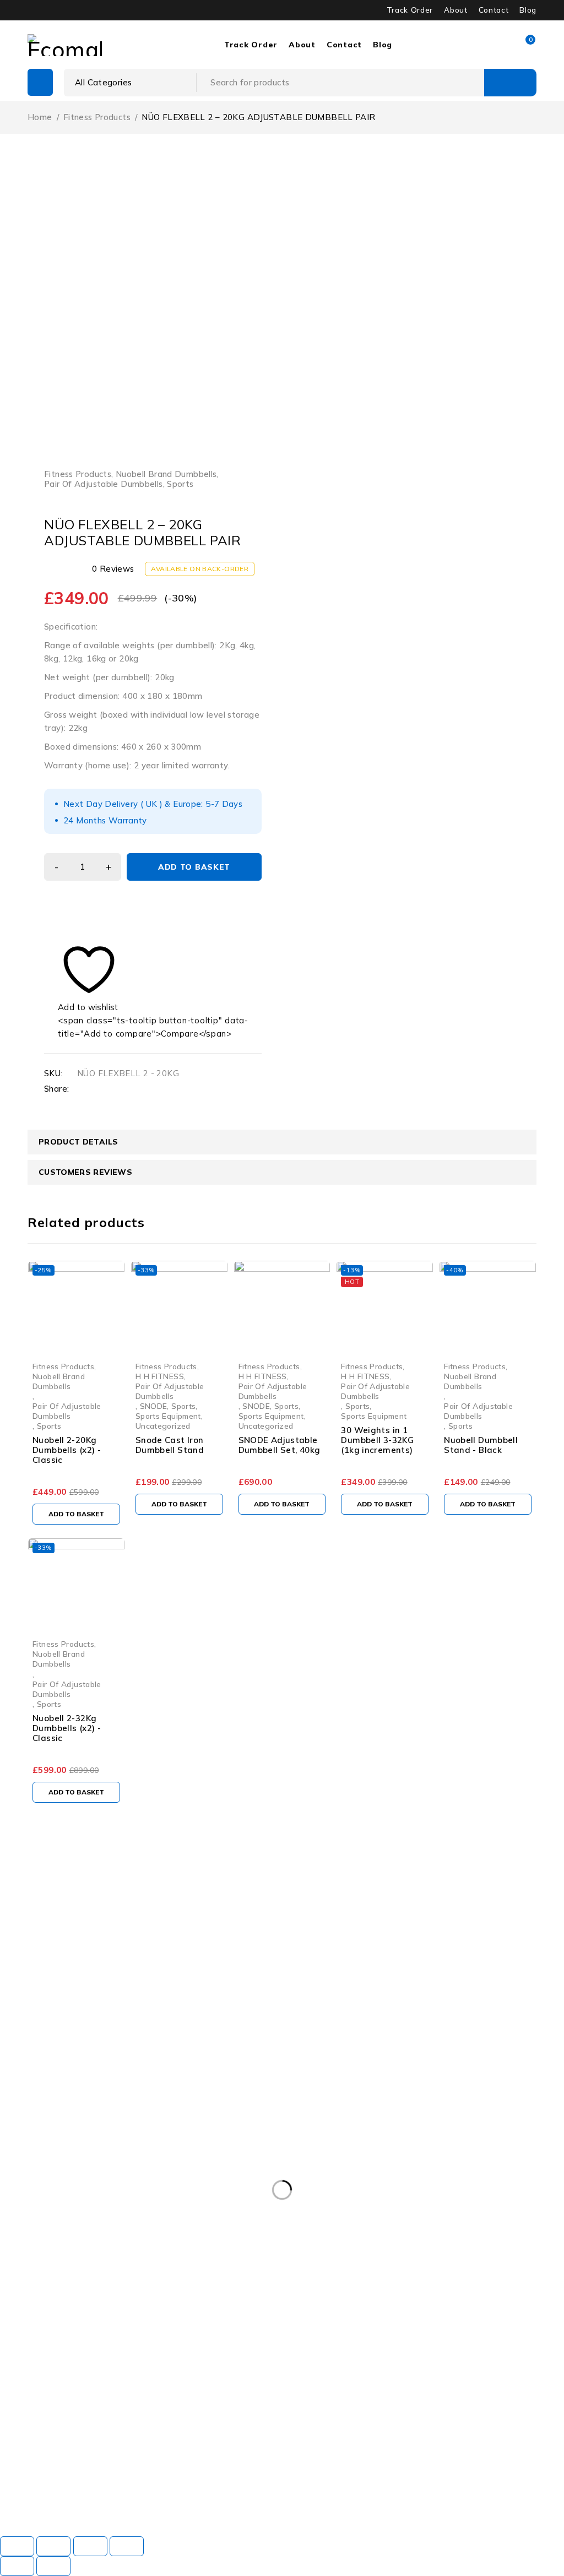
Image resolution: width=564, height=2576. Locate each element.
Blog (528, 10)
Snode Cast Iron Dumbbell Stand (170, 1445)
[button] (76, 1514)
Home (40, 117)
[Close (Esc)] (127, 2546)
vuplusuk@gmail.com (41, 2145)
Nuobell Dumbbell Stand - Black (481, 1445)
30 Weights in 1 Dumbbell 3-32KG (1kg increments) (377, 1440)
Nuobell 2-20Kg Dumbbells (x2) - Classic (67, 1450)
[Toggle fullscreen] (53, 2546)
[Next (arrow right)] (53, 2566)
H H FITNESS (160, 1376)
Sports (180, 484)
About (455, 10)
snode (253, 2479)
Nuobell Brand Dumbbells (166, 474)
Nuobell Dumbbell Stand (170, 2479)
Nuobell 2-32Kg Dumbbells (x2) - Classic (67, 1728)
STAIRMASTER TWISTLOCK (343, 2479)
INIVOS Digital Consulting (268, 2516)
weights (312, 2501)
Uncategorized (163, 1426)
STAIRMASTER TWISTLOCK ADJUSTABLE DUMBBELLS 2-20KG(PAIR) (140, 2501)
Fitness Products (97, 117)
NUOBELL (81, 2479)
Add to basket (194, 867)
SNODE (154, 1406)
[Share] (90, 2546)
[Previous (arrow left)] (17, 2566)
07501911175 (134, 2158)
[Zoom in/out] (17, 2546)
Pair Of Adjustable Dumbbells (104, 484)
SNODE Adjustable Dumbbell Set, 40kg (280, 1445)
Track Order (410, 10)
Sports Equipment (168, 1416)
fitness (23, 2479)
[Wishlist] (82, 976)
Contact (494, 10)
